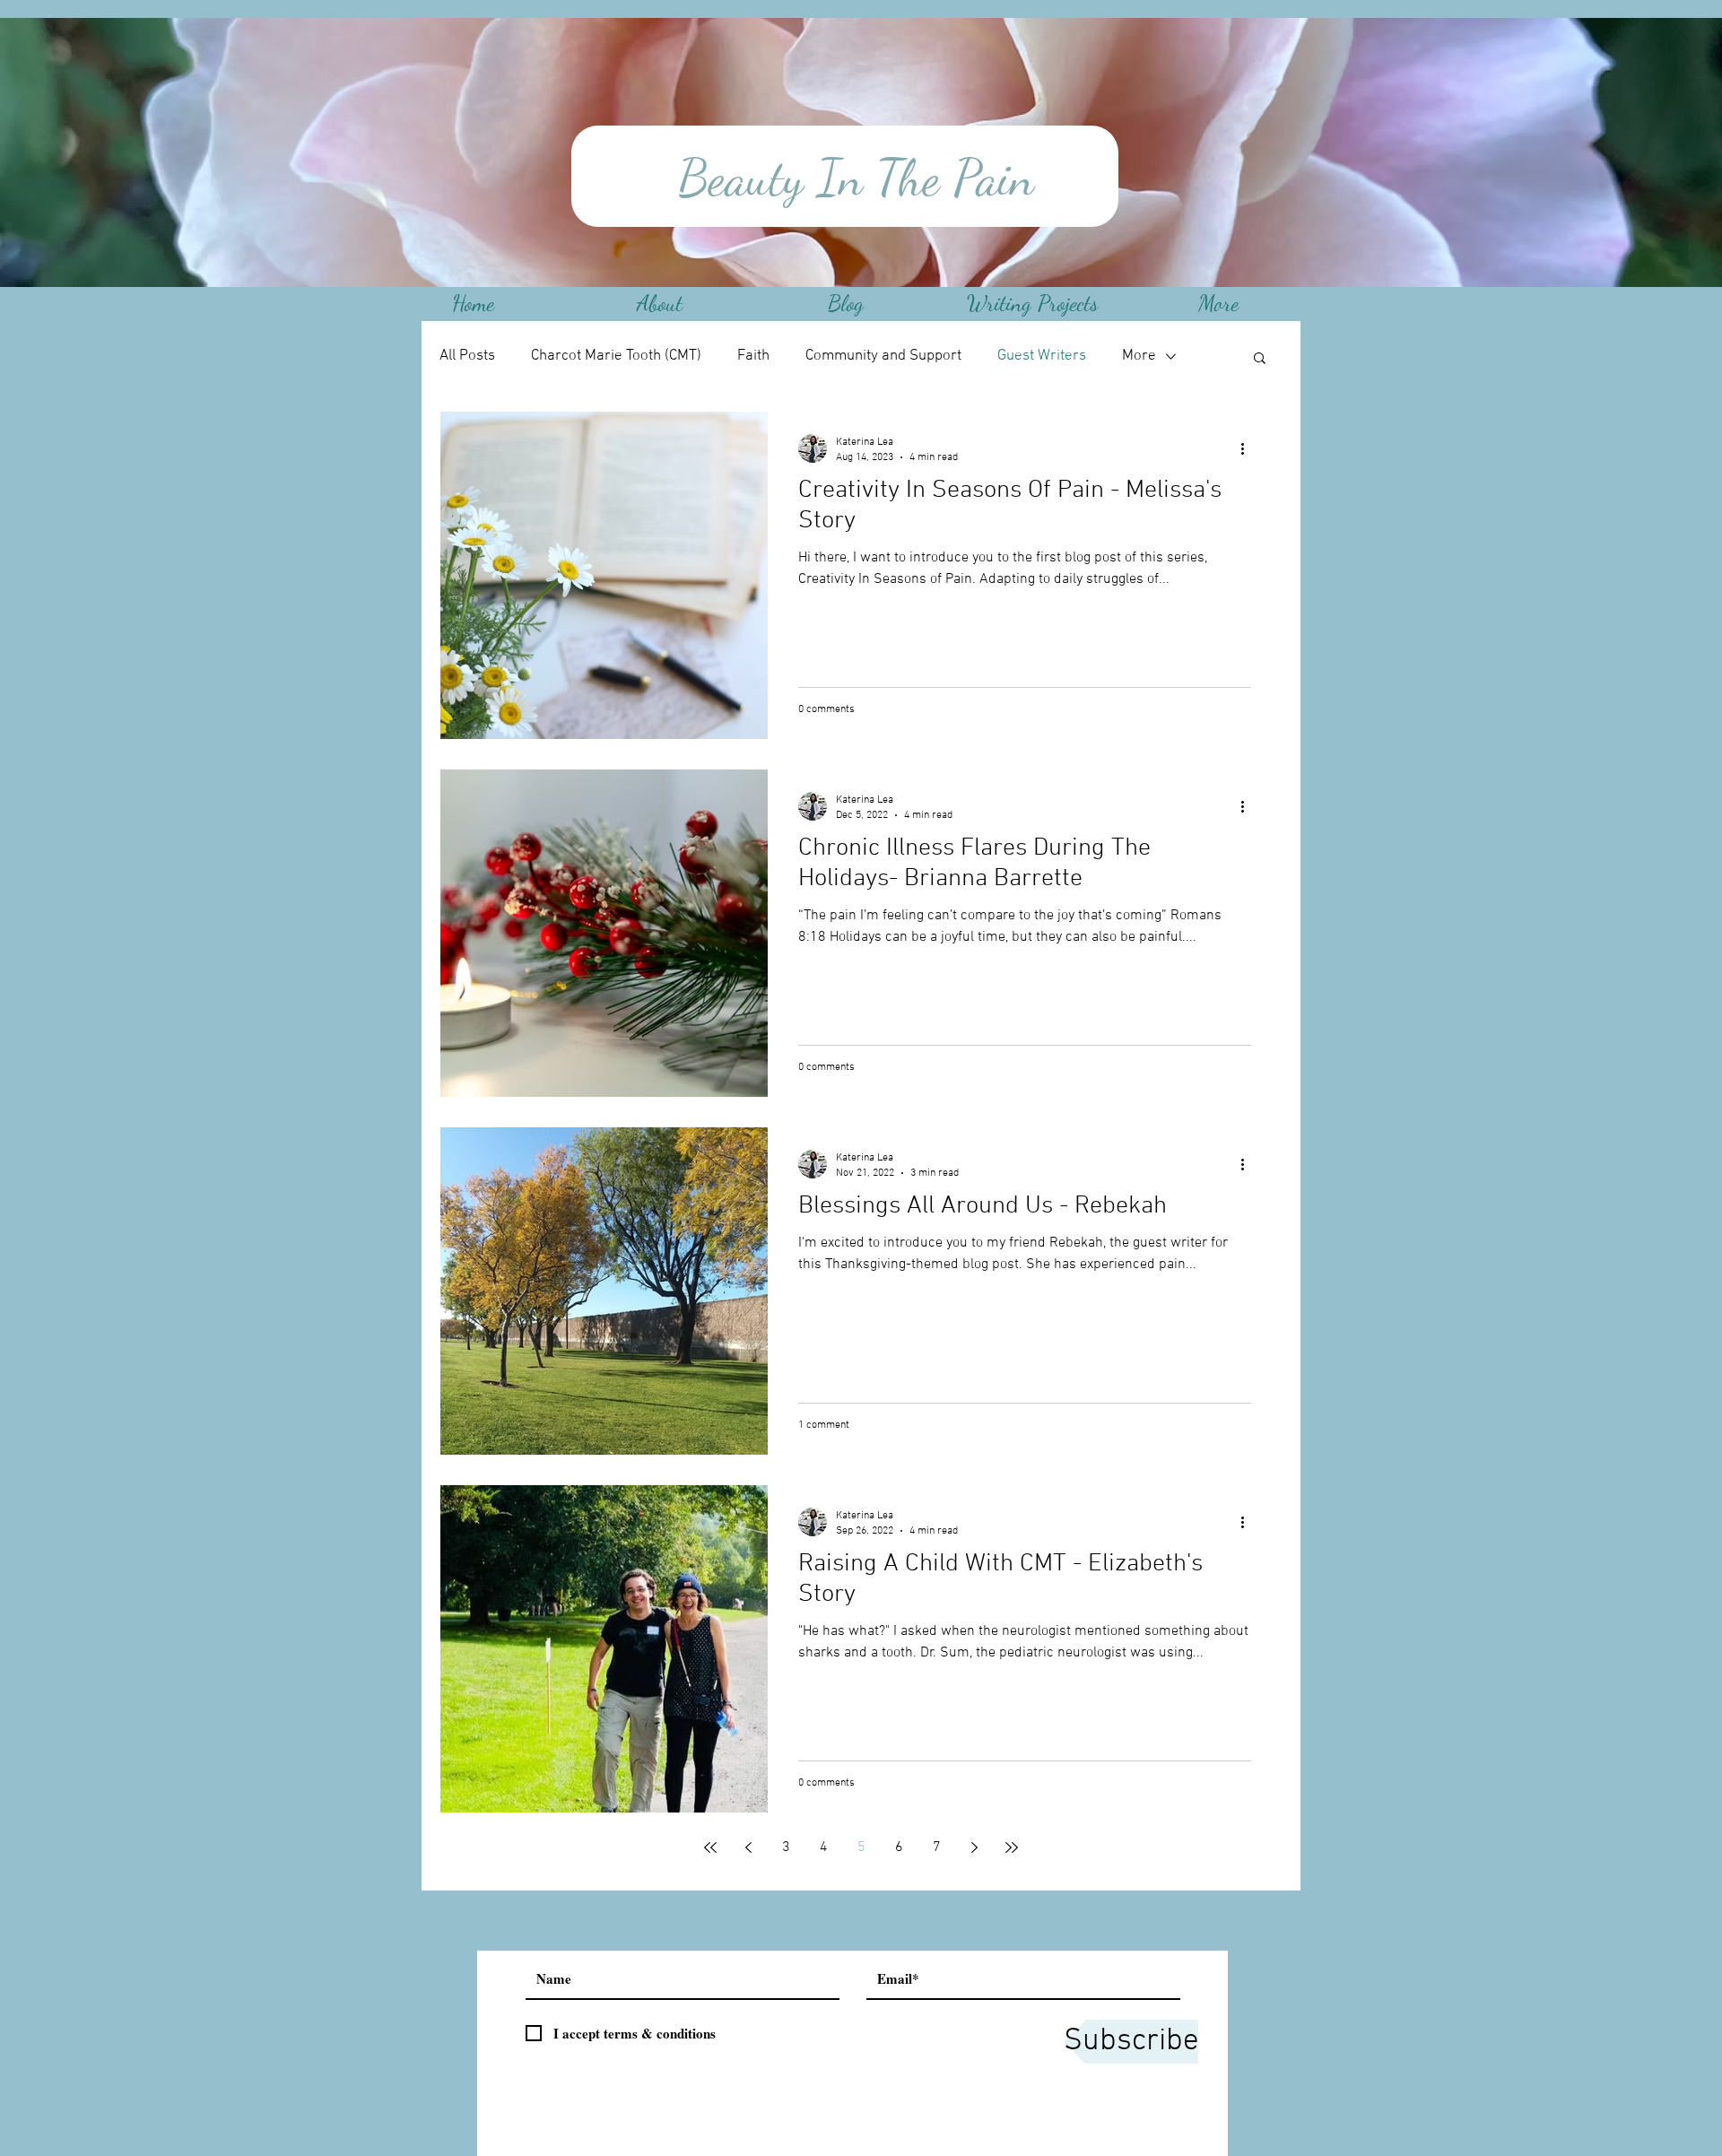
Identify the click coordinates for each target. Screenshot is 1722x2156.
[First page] (710, 1847)
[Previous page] (748, 1847)
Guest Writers (1042, 356)
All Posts (467, 356)
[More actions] (1248, 448)
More (1139, 356)
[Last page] (1012, 1847)
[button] (1260, 359)
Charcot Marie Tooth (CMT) (616, 356)
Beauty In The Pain (849, 178)
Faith (753, 356)
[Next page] (974, 1847)
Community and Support (883, 356)
